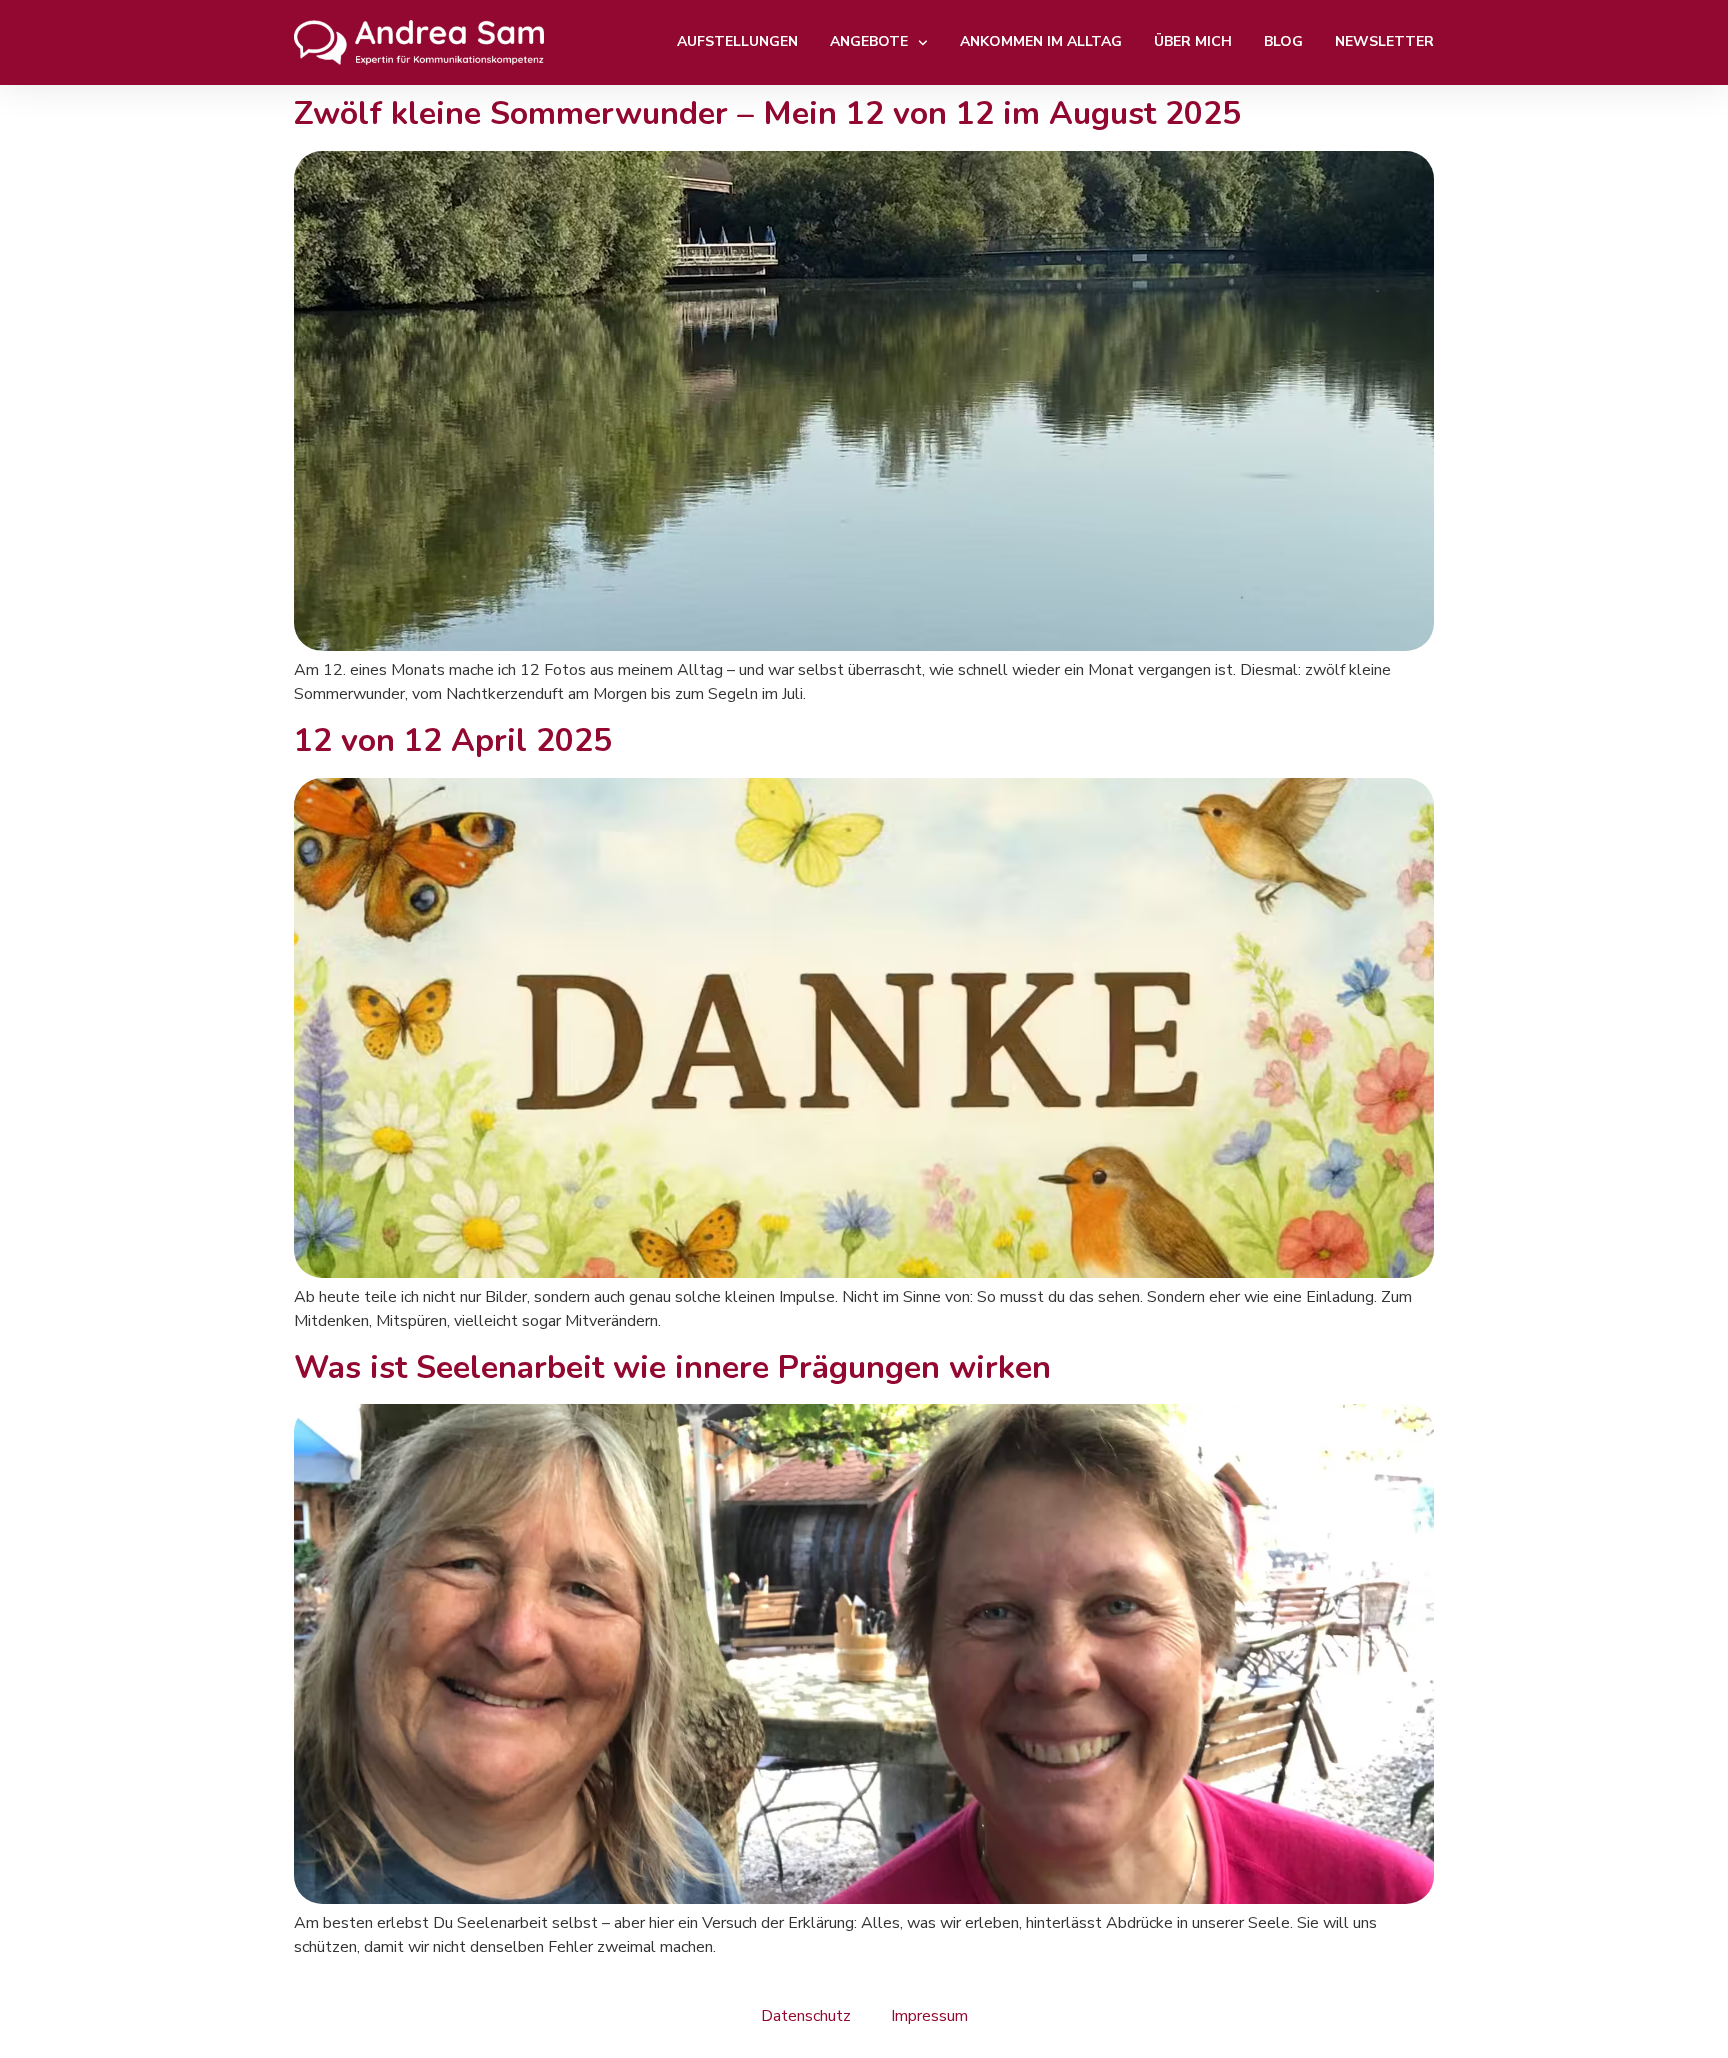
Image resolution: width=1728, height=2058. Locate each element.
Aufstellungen (737, 41)
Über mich (1193, 41)
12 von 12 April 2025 (453, 740)
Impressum (929, 2016)
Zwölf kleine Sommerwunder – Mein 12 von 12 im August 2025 (767, 113)
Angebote (869, 41)
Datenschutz (806, 2016)
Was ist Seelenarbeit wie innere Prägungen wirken (672, 1367)
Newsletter (1384, 41)
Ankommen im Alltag (1041, 41)
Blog (1283, 41)
